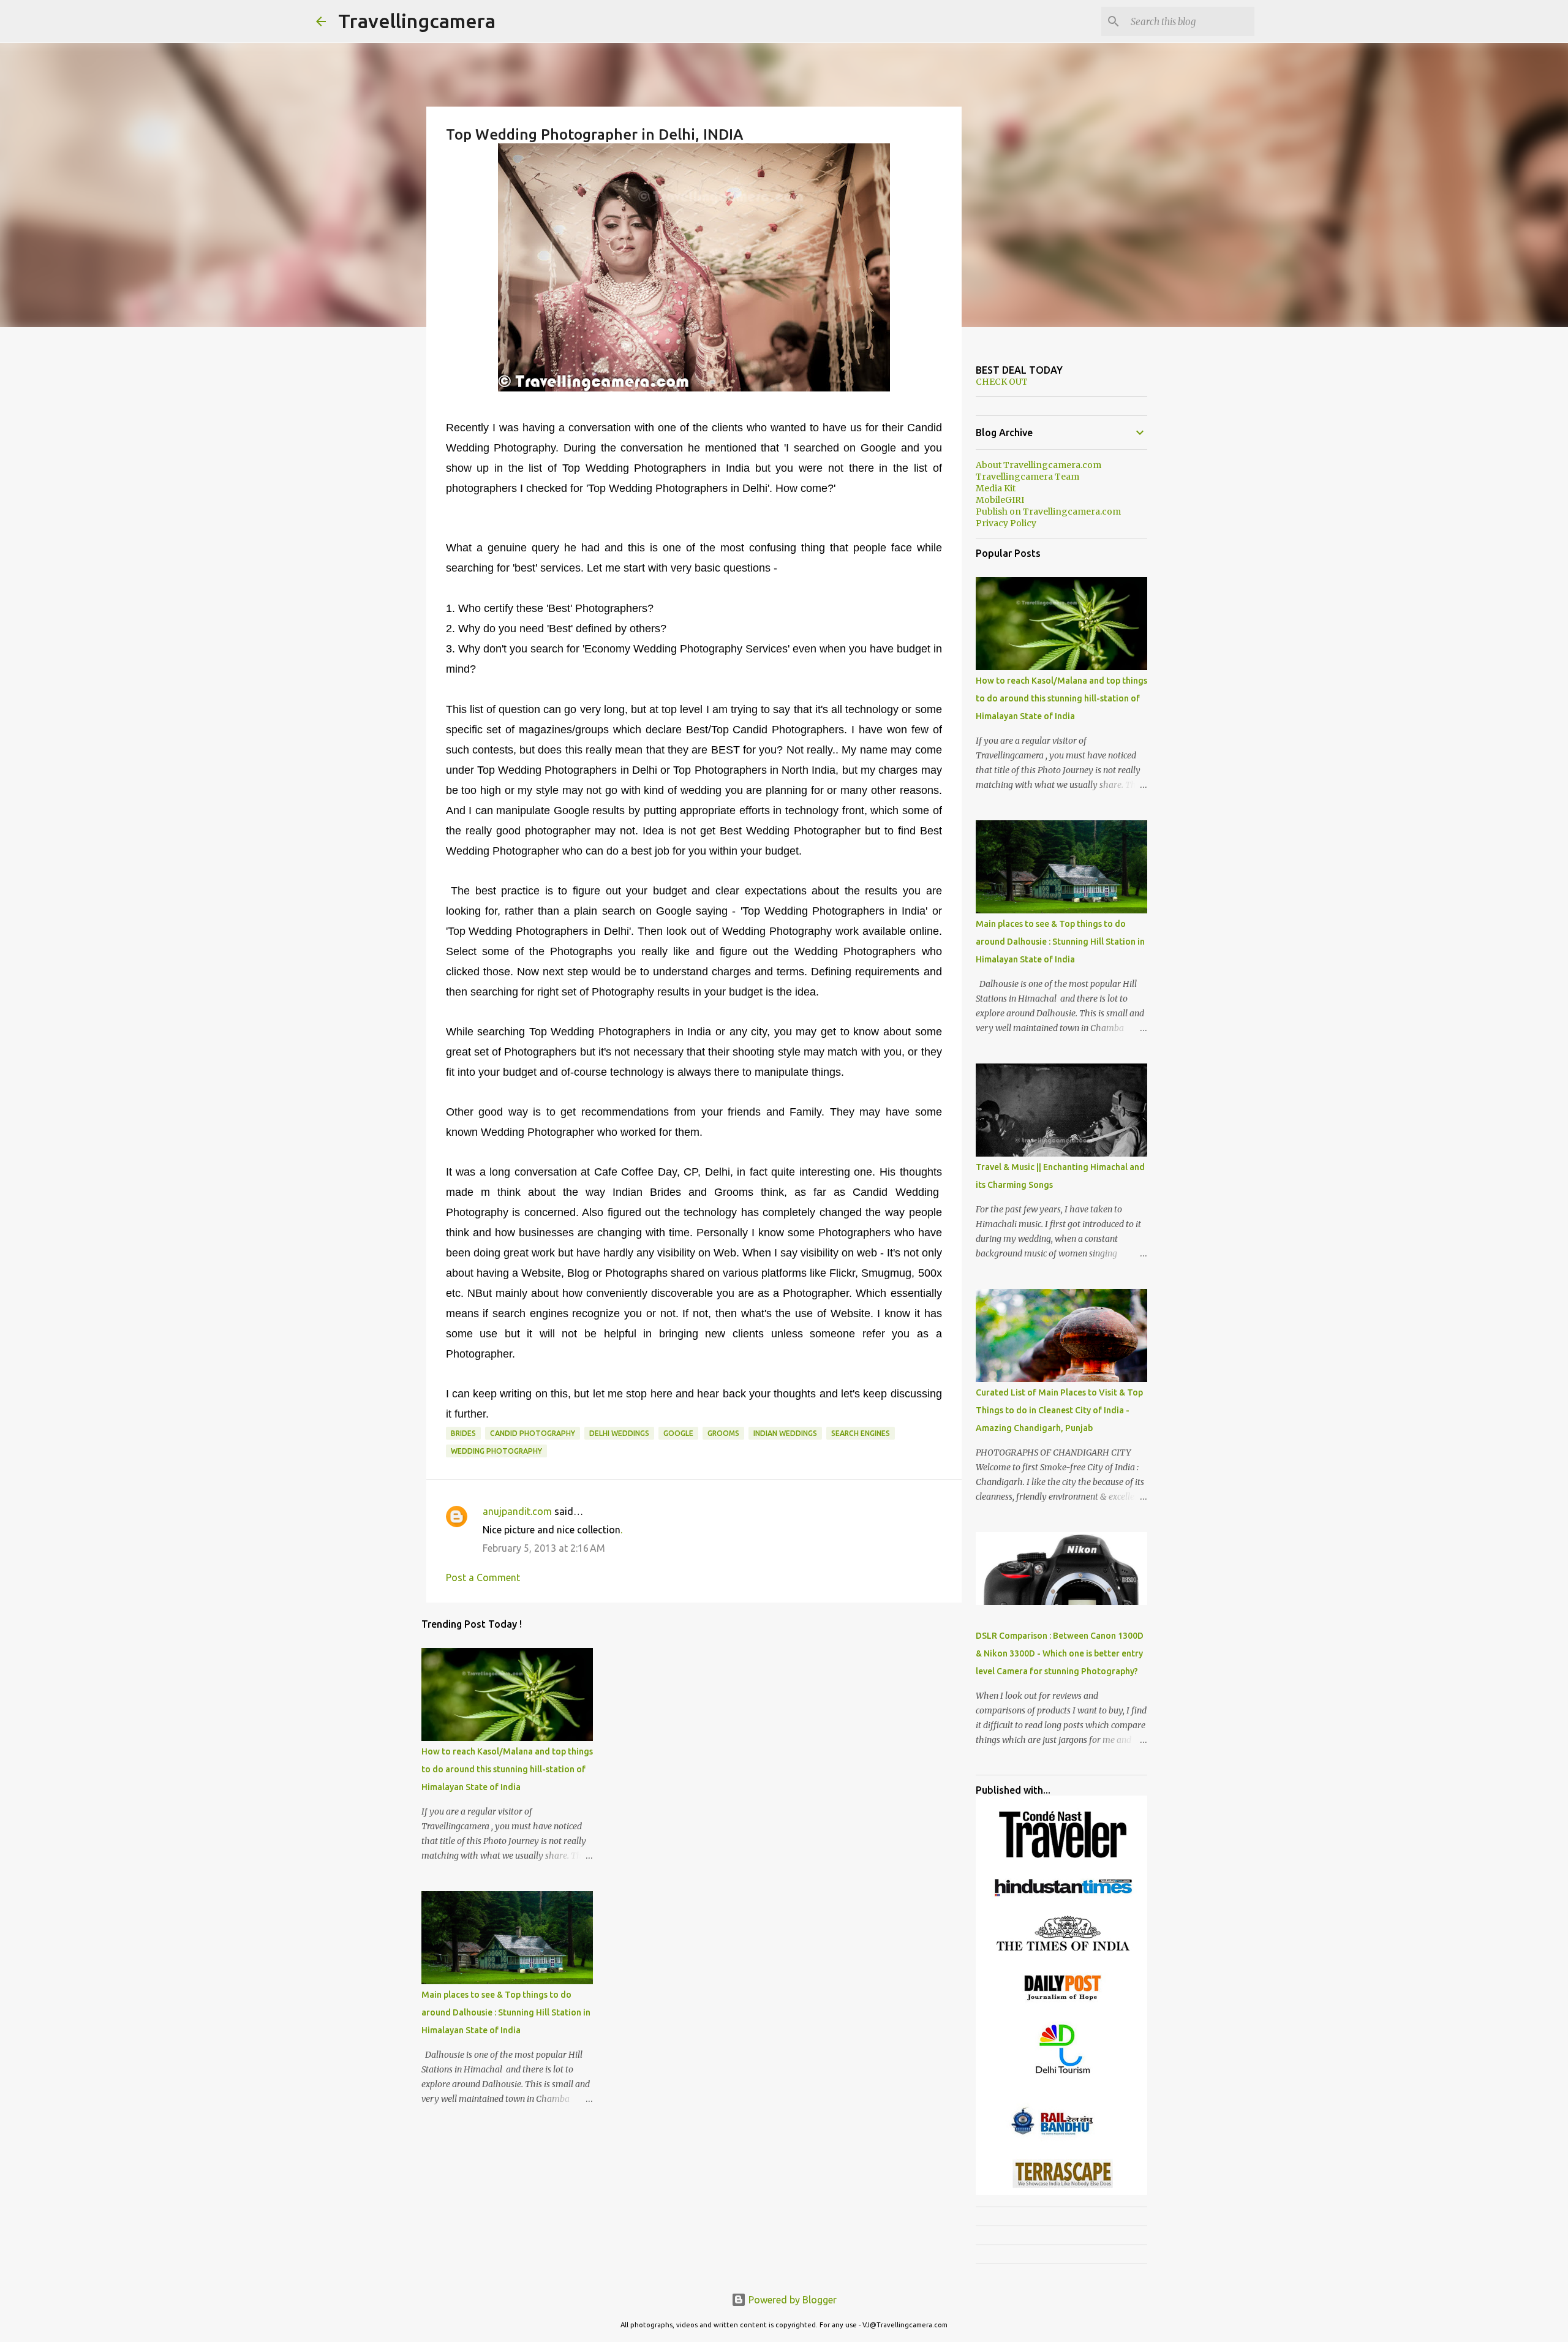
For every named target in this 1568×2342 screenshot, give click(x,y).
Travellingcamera (417, 21)
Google (678, 1433)
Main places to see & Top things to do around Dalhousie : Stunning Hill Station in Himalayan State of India (506, 2012)
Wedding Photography (496, 1451)
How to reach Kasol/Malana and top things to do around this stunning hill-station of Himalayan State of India (507, 1769)
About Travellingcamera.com (1038, 465)
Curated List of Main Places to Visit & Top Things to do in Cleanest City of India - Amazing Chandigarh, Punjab (1059, 1410)
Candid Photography (533, 1433)
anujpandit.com (517, 1511)
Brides (463, 1433)
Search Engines (861, 1433)
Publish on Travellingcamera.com (1048, 512)
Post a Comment (483, 1577)
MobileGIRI (1000, 500)
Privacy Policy (1006, 523)
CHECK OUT (1002, 382)
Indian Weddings (785, 1433)
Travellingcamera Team (1027, 477)
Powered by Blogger (791, 2300)
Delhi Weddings (619, 1433)
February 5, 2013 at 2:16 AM (544, 1548)
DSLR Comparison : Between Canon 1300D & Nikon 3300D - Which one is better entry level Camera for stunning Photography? (1060, 1653)
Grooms (723, 1433)
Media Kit (996, 488)
